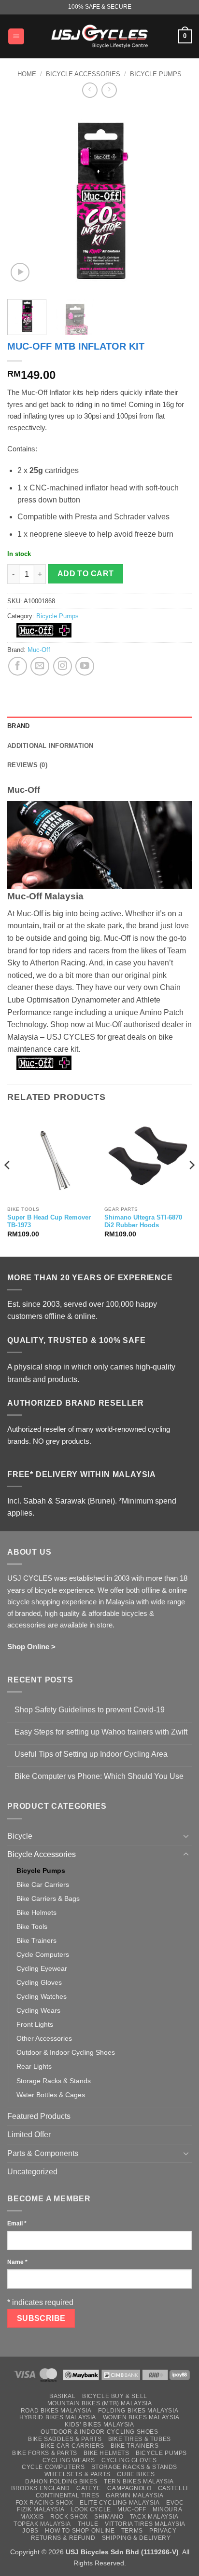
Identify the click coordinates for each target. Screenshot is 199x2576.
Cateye (89, 2488)
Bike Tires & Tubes (140, 2439)
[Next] (176, 199)
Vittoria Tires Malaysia (145, 2524)
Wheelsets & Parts (78, 2474)
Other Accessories (44, 2038)
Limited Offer (29, 2135)
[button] (16, 36)
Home (27, 74)
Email (17, 2223)
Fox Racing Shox (44, 2503)
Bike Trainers (36, 1940)
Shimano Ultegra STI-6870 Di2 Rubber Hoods (143, 1221)
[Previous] (23, 199)
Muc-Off (39, 650)
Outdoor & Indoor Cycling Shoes (66, 2052)
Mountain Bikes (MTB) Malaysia (100, 2403)
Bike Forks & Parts (45, 2453)
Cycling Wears (38, 2010)
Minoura (167, 2509)
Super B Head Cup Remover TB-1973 (49, 1221)
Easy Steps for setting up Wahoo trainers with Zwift (101, 1732)
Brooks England (41, 2488)
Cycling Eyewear (42, 1968)
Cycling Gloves (39, 1982)
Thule (88, 2524)
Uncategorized (32, 2172)
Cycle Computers (43, 1954)
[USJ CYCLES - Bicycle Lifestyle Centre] (99, 36)
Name (17, 2262)
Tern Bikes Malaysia (139, 2481)
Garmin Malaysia (135, 2495)
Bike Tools (32, 1926)
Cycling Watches (42, 1996)
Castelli (173, 2488)
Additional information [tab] (50, 746)
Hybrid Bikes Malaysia (58, 2417)
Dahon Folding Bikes (61, 2481)
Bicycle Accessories (83, 74)
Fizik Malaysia (41, 2509)
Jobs (30, 2531)
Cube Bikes (136, 2474)
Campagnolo (129, 2488)
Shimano (109, 2517)
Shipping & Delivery (136, 2538)
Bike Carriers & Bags (48, 1898)
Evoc (175, 2503)
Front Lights (35, 2024)
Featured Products (39, 2116)
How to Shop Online (80, 2531)
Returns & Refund (63, 2538)
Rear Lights (34, 2066)
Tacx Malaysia (154, 2517)
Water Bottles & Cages (51, 2095)
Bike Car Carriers (43, 1885)
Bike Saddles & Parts (65, 2439)
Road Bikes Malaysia (56, 2411)
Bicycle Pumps (156, 74)
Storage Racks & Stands (54, 2081)
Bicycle (20, 1836)
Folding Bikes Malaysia (138, 2411)
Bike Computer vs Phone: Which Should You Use (99, 1776)
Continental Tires (68, 2495)
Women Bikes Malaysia (141, 2417)
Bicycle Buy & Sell (115, 2396)
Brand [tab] (18, 726)
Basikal (62, 2396)
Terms (132, 2531)
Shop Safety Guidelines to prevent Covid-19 (90, 1710)
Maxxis (32, 2517)
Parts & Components (43, 2153)
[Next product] (90, 90)
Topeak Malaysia (42, 2524)
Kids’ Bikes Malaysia (99, 2425)
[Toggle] (186, 1836)
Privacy (163, 2531)
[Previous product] (109, 90)
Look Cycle (91, 2509)
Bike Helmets (36, 1912)
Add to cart (86, 574)
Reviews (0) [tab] (27, 765)
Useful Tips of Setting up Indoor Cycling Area (91, 1754)
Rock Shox (69, 2517)
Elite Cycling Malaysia (120, 2503)
